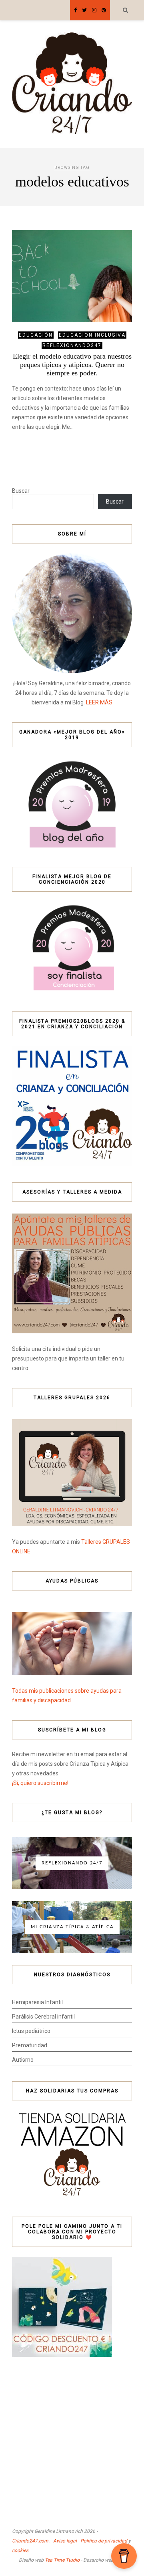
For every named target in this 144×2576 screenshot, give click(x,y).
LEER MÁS (99, 702)
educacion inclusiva (92, 335)
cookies (20, 2550)
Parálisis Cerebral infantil (43, 2017)
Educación (36, 335)
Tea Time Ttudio (62, 2560)
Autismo (23, 2060)
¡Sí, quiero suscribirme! (40, 1783)
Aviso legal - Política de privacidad (90, 2541)
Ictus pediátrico (31, 2031)
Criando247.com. (31, 2541)
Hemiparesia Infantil (37, 2002)
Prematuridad (30, 2045)
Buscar (21, 491)
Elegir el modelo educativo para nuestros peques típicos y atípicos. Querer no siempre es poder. (72, 365)
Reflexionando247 (72, 345)
